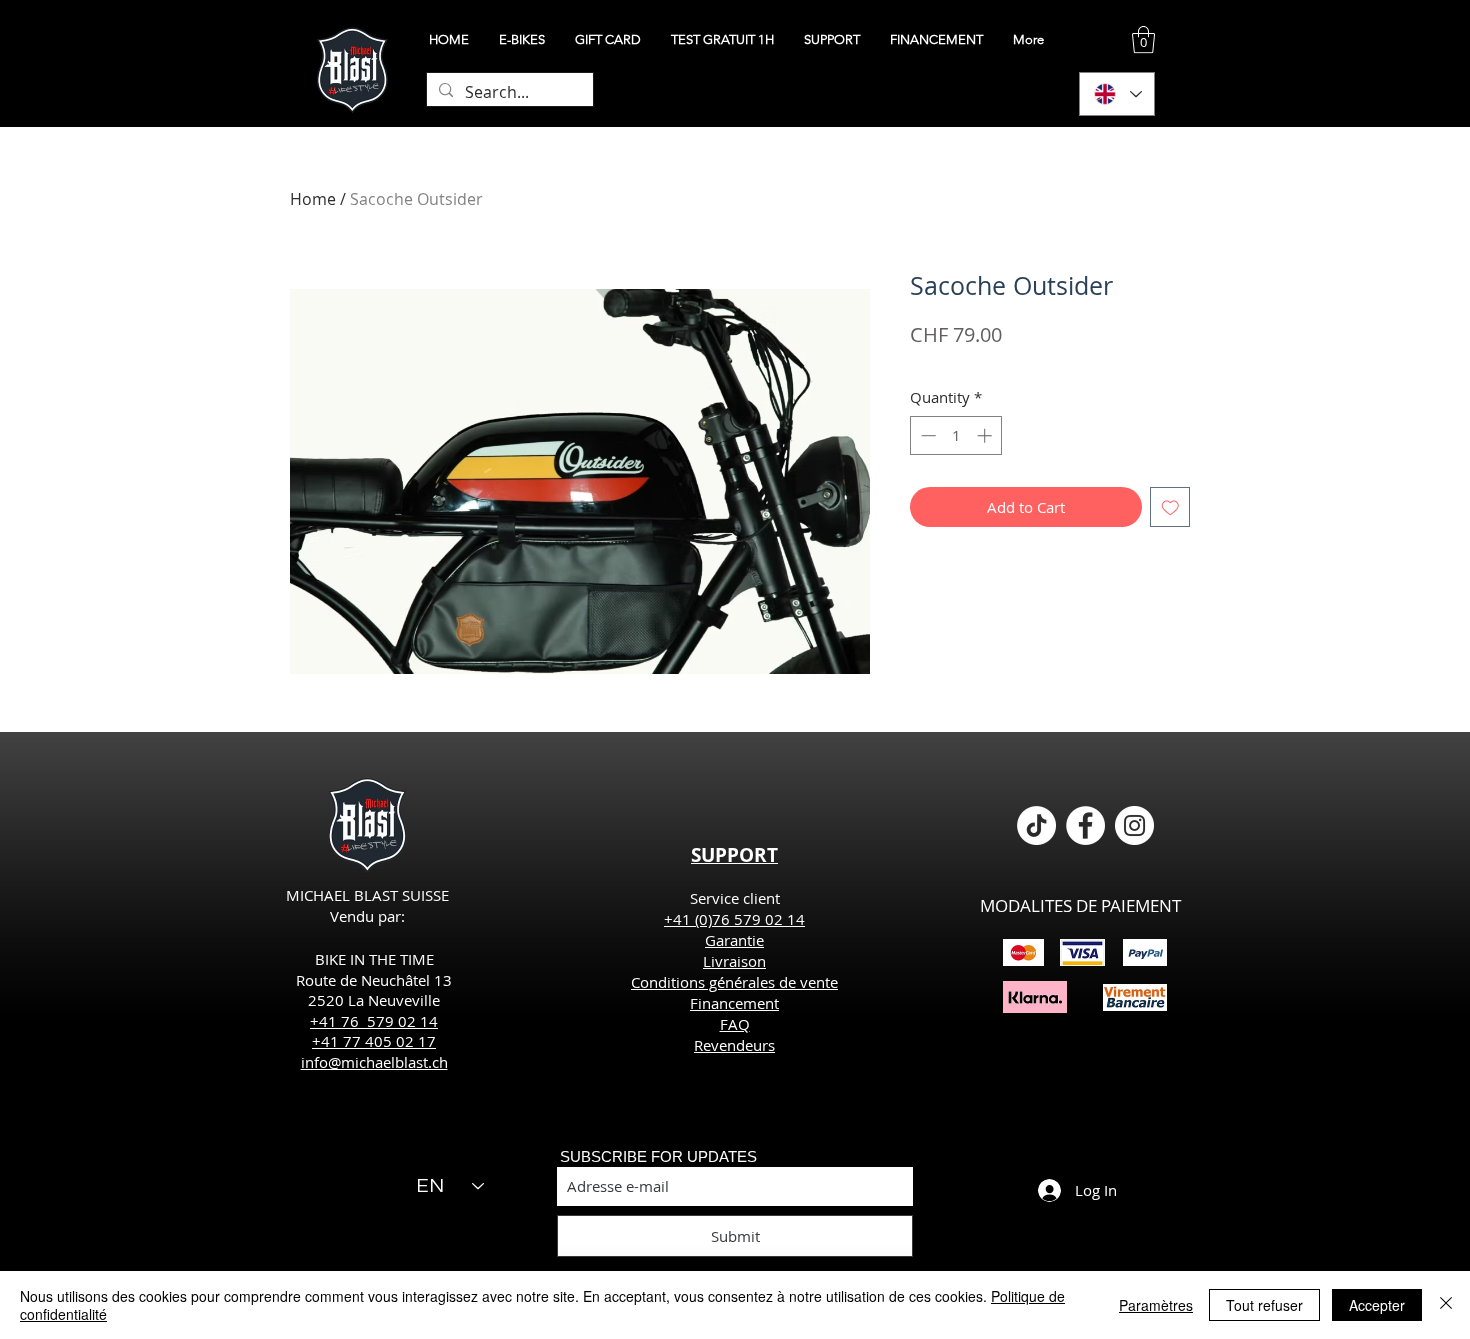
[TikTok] (1036, 825)
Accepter (1377, 1305)
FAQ (735, 1024)
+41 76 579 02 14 (374, 1021)
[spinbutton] (956, 435)
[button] (1143, 39)
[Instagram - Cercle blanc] (1134, 825)
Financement (734, 1003)
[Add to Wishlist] (1170, 507)
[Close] (1446, 1305)
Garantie (734, 940)
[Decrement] (926, 435)
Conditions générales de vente (734, 982)
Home (313, 199)
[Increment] (986, 435)
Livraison (734, 961)
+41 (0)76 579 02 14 (734, 919)
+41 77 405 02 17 (374, 1041)
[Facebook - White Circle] (1085, 825)
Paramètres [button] (1156, 1305)
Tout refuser (1264, 1305)
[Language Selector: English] (1117, 94)
